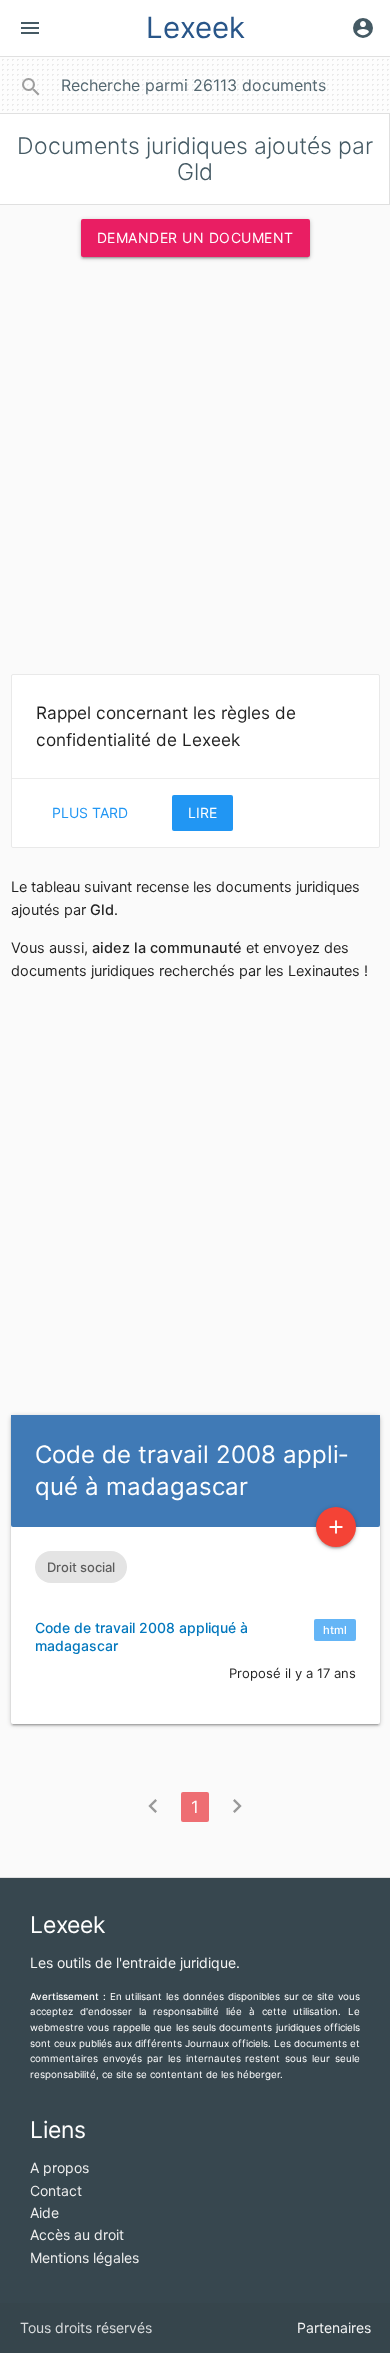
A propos (59, 2167)
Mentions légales (84, 2257)
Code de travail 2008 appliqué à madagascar (141, 1636)
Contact (56, 2190)
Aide (44, 2212)
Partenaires (334, 2327)
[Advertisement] (195, 472)
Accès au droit (77, 2234)
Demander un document (195, 237)
